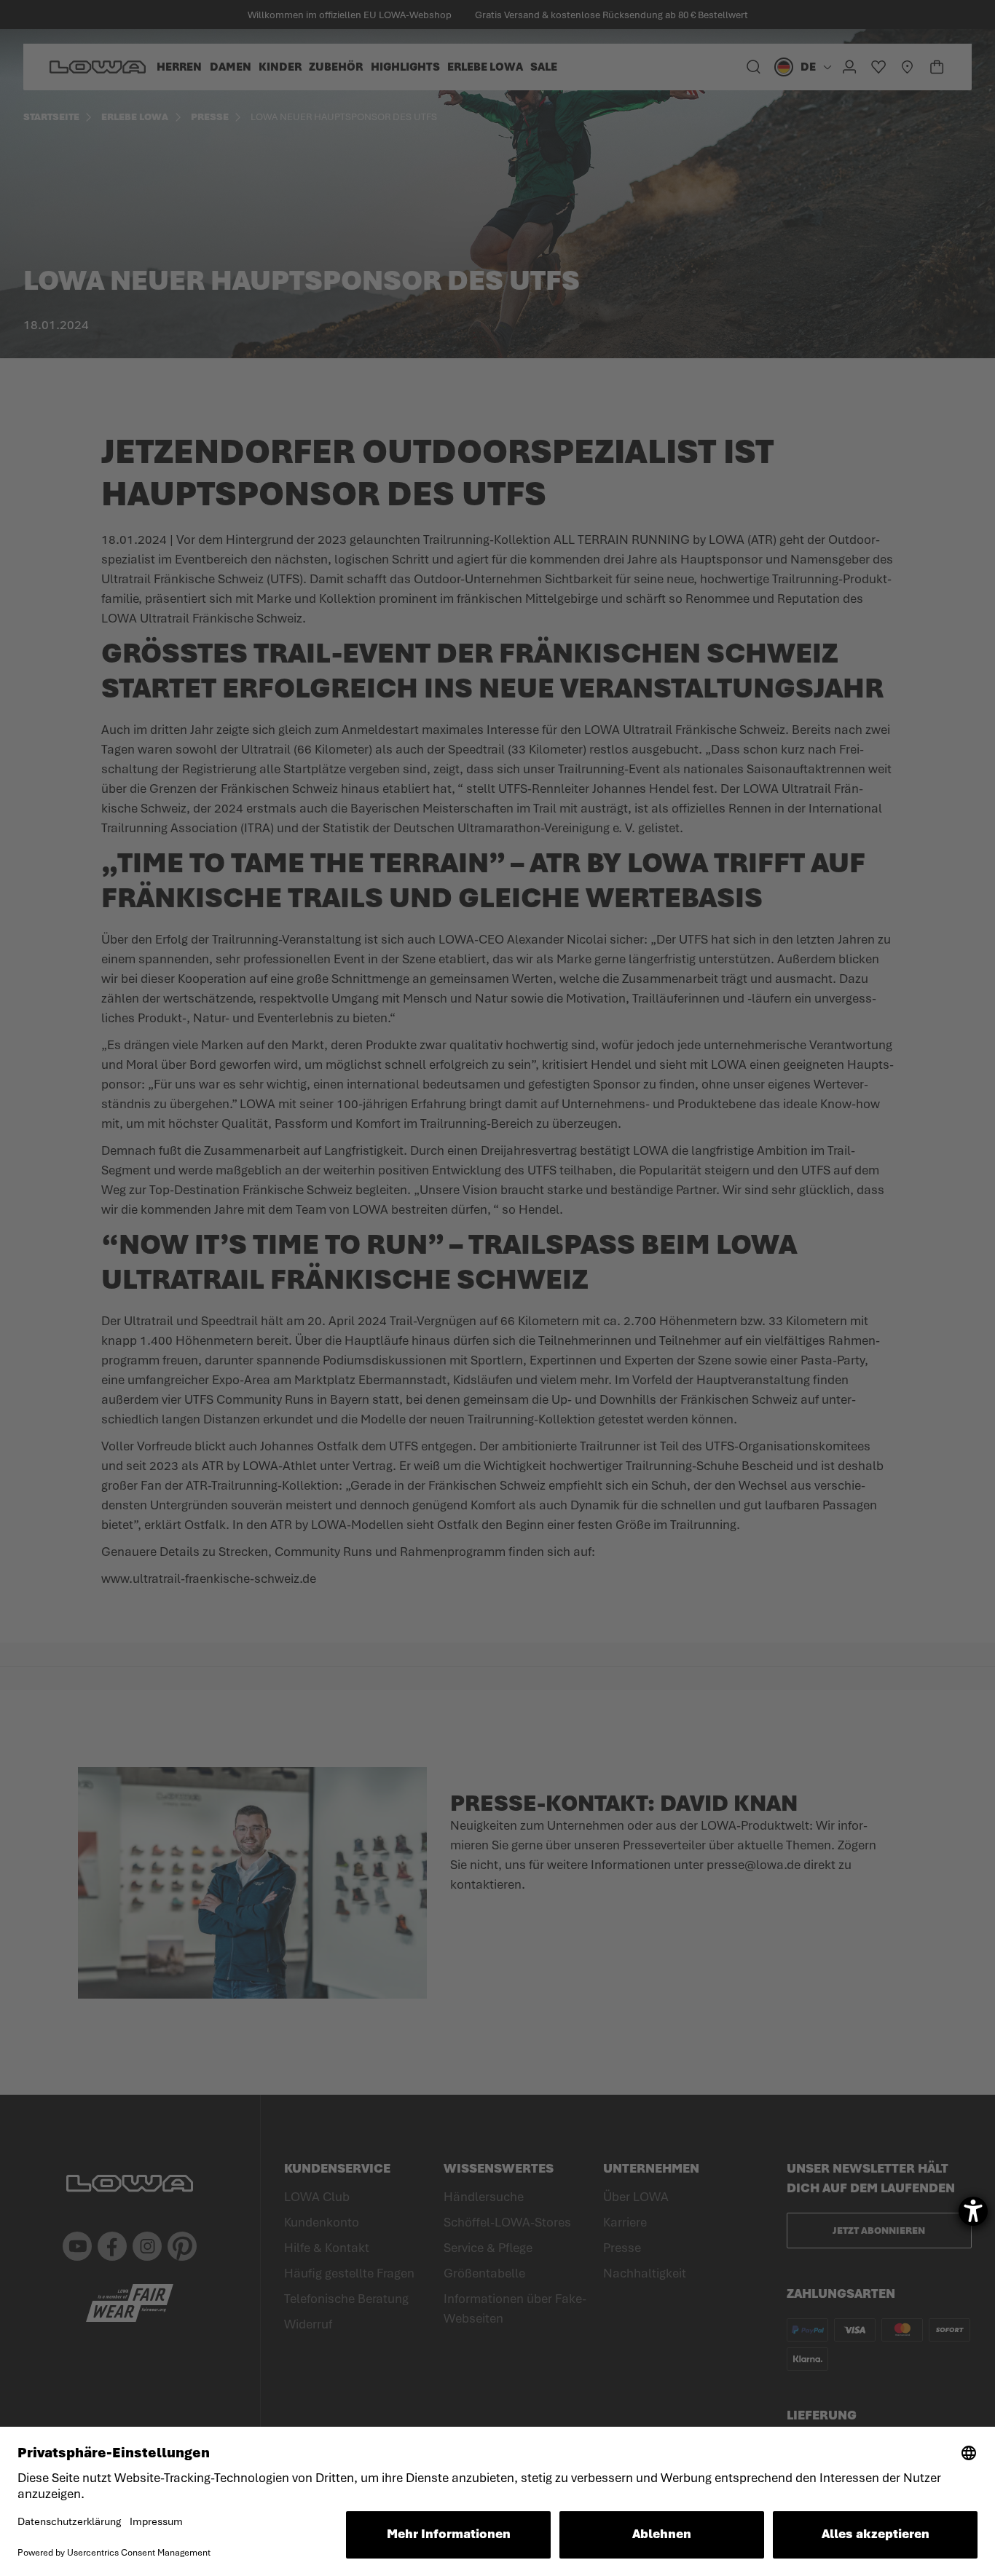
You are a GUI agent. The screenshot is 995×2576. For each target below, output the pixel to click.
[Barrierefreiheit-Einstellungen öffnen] (973, 2211)
